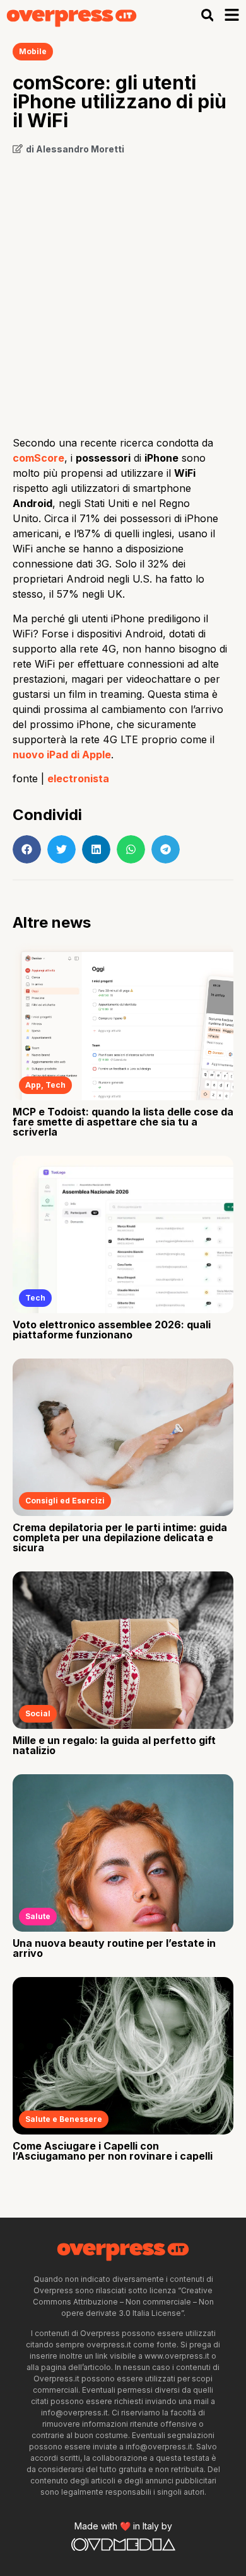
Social (38, 1713)
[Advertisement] (123, 291)
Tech (56, 1085)
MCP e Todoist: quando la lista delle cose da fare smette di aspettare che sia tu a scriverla (123, 1122)
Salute (38, 1916)
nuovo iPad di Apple (62, 755)
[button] (207, 15)
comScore (38, 458)
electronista (78, 778)
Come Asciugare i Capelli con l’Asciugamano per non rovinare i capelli (113, 2151)
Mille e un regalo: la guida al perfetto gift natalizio (114, 1745)
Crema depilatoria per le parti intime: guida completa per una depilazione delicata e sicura (120, 1537)
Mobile (33, 51)
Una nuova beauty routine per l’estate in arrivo (114, 1948)
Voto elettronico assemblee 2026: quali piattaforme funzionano (112, 1330)
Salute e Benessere (64, 2119)
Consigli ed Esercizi (65, 1501)
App (33, 1085)
